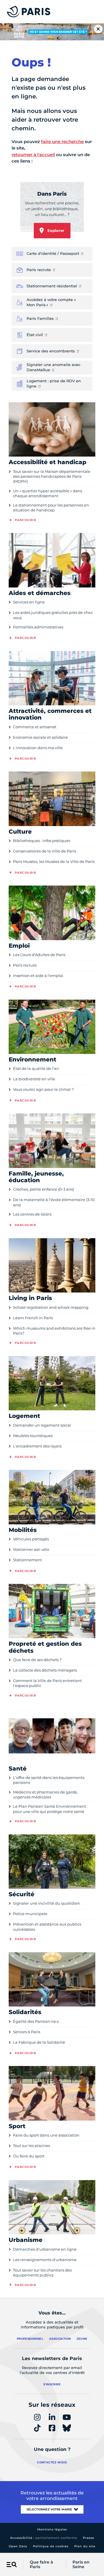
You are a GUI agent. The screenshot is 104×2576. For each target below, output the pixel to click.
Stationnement (27, 1560)
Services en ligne (29, 602)
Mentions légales (52, 2529)
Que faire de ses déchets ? (37, 1660)
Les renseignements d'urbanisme (45, 2260)
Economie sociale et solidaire (40, 737)
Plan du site (85, 2546)
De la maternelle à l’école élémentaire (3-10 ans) (54, 1202)
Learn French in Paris (33, 1318)
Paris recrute (25, 965)
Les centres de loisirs (32, 1214)
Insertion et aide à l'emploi (38, 976)
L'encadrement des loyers (37, 1446)
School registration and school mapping (51, 1307)
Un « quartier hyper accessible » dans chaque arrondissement (48, 493)
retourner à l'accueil (33, 155)
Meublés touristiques (33, 1436)
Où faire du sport (29, 2156)
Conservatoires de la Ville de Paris (44, 851)
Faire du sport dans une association (46, 2135)
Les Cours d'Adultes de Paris (39, 955)
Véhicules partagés (31, 1539)
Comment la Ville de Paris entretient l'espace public (47, 1683)
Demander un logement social (42, 1425)
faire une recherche (62, 141)
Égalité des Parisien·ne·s (36, 2021)
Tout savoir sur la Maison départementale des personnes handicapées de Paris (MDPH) (52, 476)
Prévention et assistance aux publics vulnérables (47, 1927)
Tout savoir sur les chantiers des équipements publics (42, 2273)
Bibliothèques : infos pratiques (42, 841)
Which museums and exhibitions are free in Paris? (54, 1331)
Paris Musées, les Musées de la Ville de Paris (54, 861)
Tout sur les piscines (31, 2146)
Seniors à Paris (27, 2032)
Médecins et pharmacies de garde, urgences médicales (45, 1794)
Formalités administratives (38, 627)
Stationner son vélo (31, 1549)
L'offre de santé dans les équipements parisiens (49, 1780)
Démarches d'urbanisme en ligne (45, 2249)
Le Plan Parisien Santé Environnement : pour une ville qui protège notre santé (50, 1809)
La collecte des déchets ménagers (45, 1670)
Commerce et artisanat (35, 727)
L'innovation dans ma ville (38, 748)
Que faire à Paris (41, 2565)
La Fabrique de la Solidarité (39, 2042)
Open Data (18, 2546)
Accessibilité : (44, 2538)
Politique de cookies (51, 2546)
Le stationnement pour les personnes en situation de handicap (51, 508)
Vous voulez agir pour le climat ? (43, 1089)
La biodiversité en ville (34, 1079)
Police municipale (30, 1914)
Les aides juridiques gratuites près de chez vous (53, 615)
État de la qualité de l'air (36, 1068)
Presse (89, 2538)
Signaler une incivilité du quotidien (47, 1903)
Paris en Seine (81, 2565)
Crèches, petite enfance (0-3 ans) (43, 1189)
